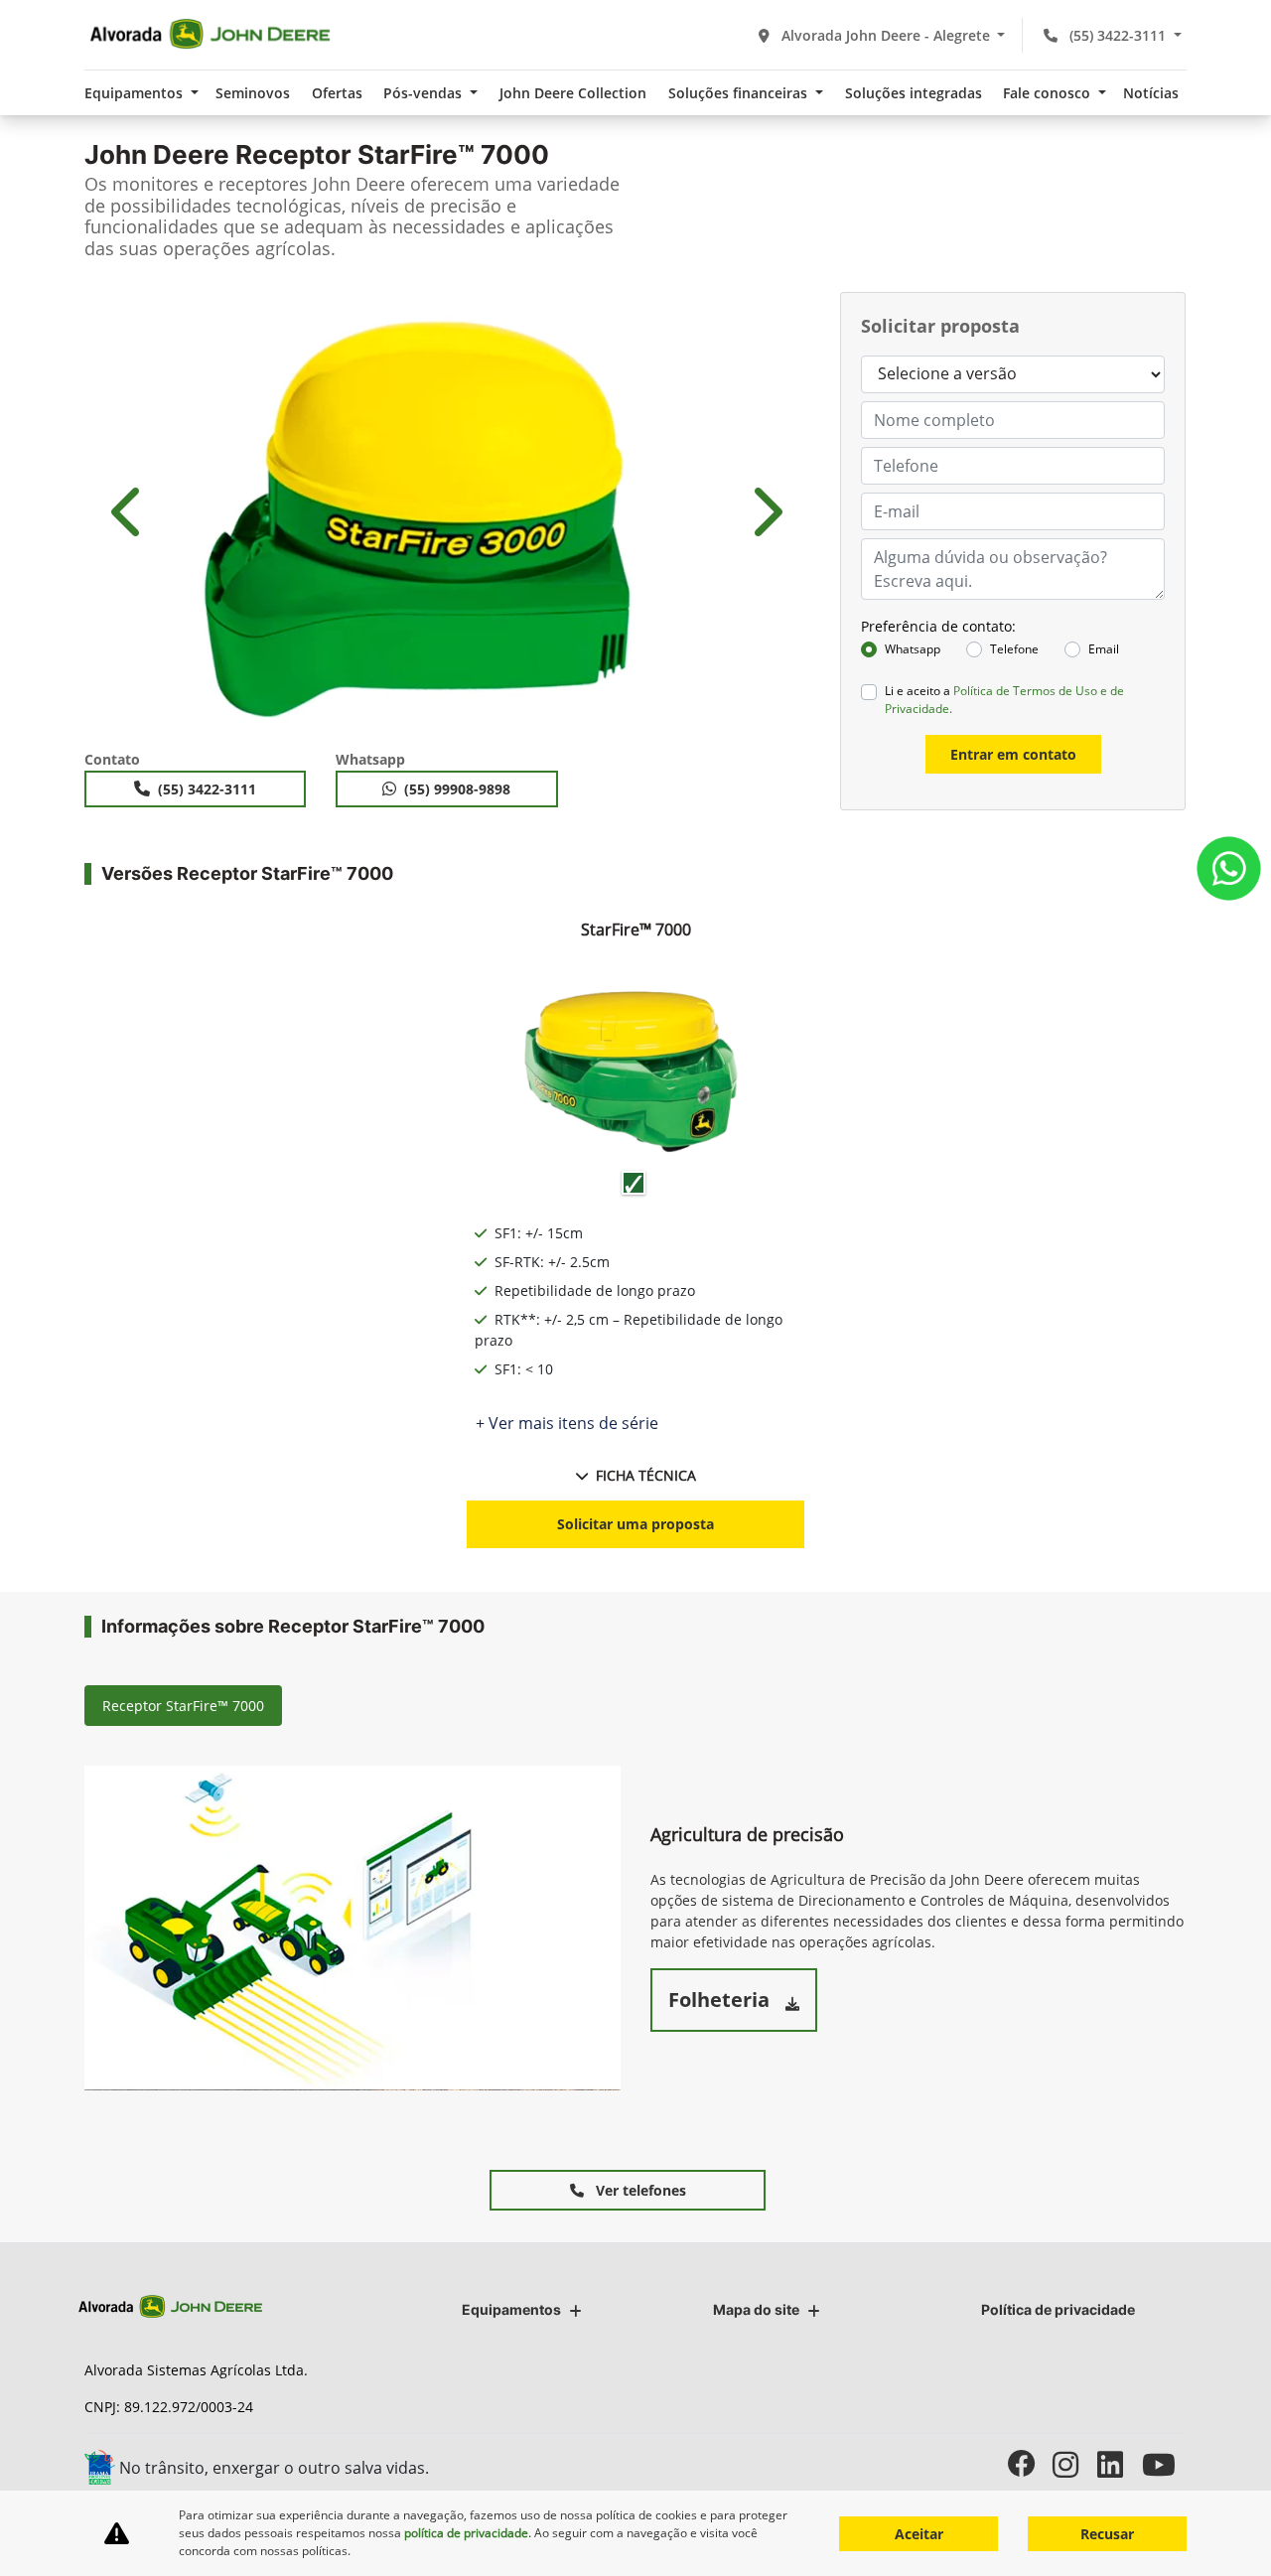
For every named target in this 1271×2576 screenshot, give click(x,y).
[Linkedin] (1120, 2464)
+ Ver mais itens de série (567, 1423)
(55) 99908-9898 (457, 789)
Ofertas (337, 93)
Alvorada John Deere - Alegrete (886, 35)
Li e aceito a (1004, 700)
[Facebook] (1030, 2464)
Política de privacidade (1058, 2309)
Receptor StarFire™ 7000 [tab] (183, 1706)
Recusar (1107, 2534)
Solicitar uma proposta (635, 1524)
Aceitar (919, 2534)
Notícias (1151, 93)
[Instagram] (1075, 2464)
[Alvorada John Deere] (210, 35)
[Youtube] (1164, 2464)
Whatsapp (913, 649)
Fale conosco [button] (1049, 93)
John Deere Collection (573, 93)
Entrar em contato (1013, 754)
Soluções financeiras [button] (740, 93)
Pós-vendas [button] (424, 93)
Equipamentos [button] (136, 93)
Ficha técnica (646, 1475)
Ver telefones (639, 2190)
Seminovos (253, 93)
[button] (129, 511)
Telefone (1014, 649)
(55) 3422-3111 (1118, 35)
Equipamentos (511, 2309)
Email (1104, 649)
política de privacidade (466, 2533)
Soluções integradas (914, 93)
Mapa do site (756, 2309)
